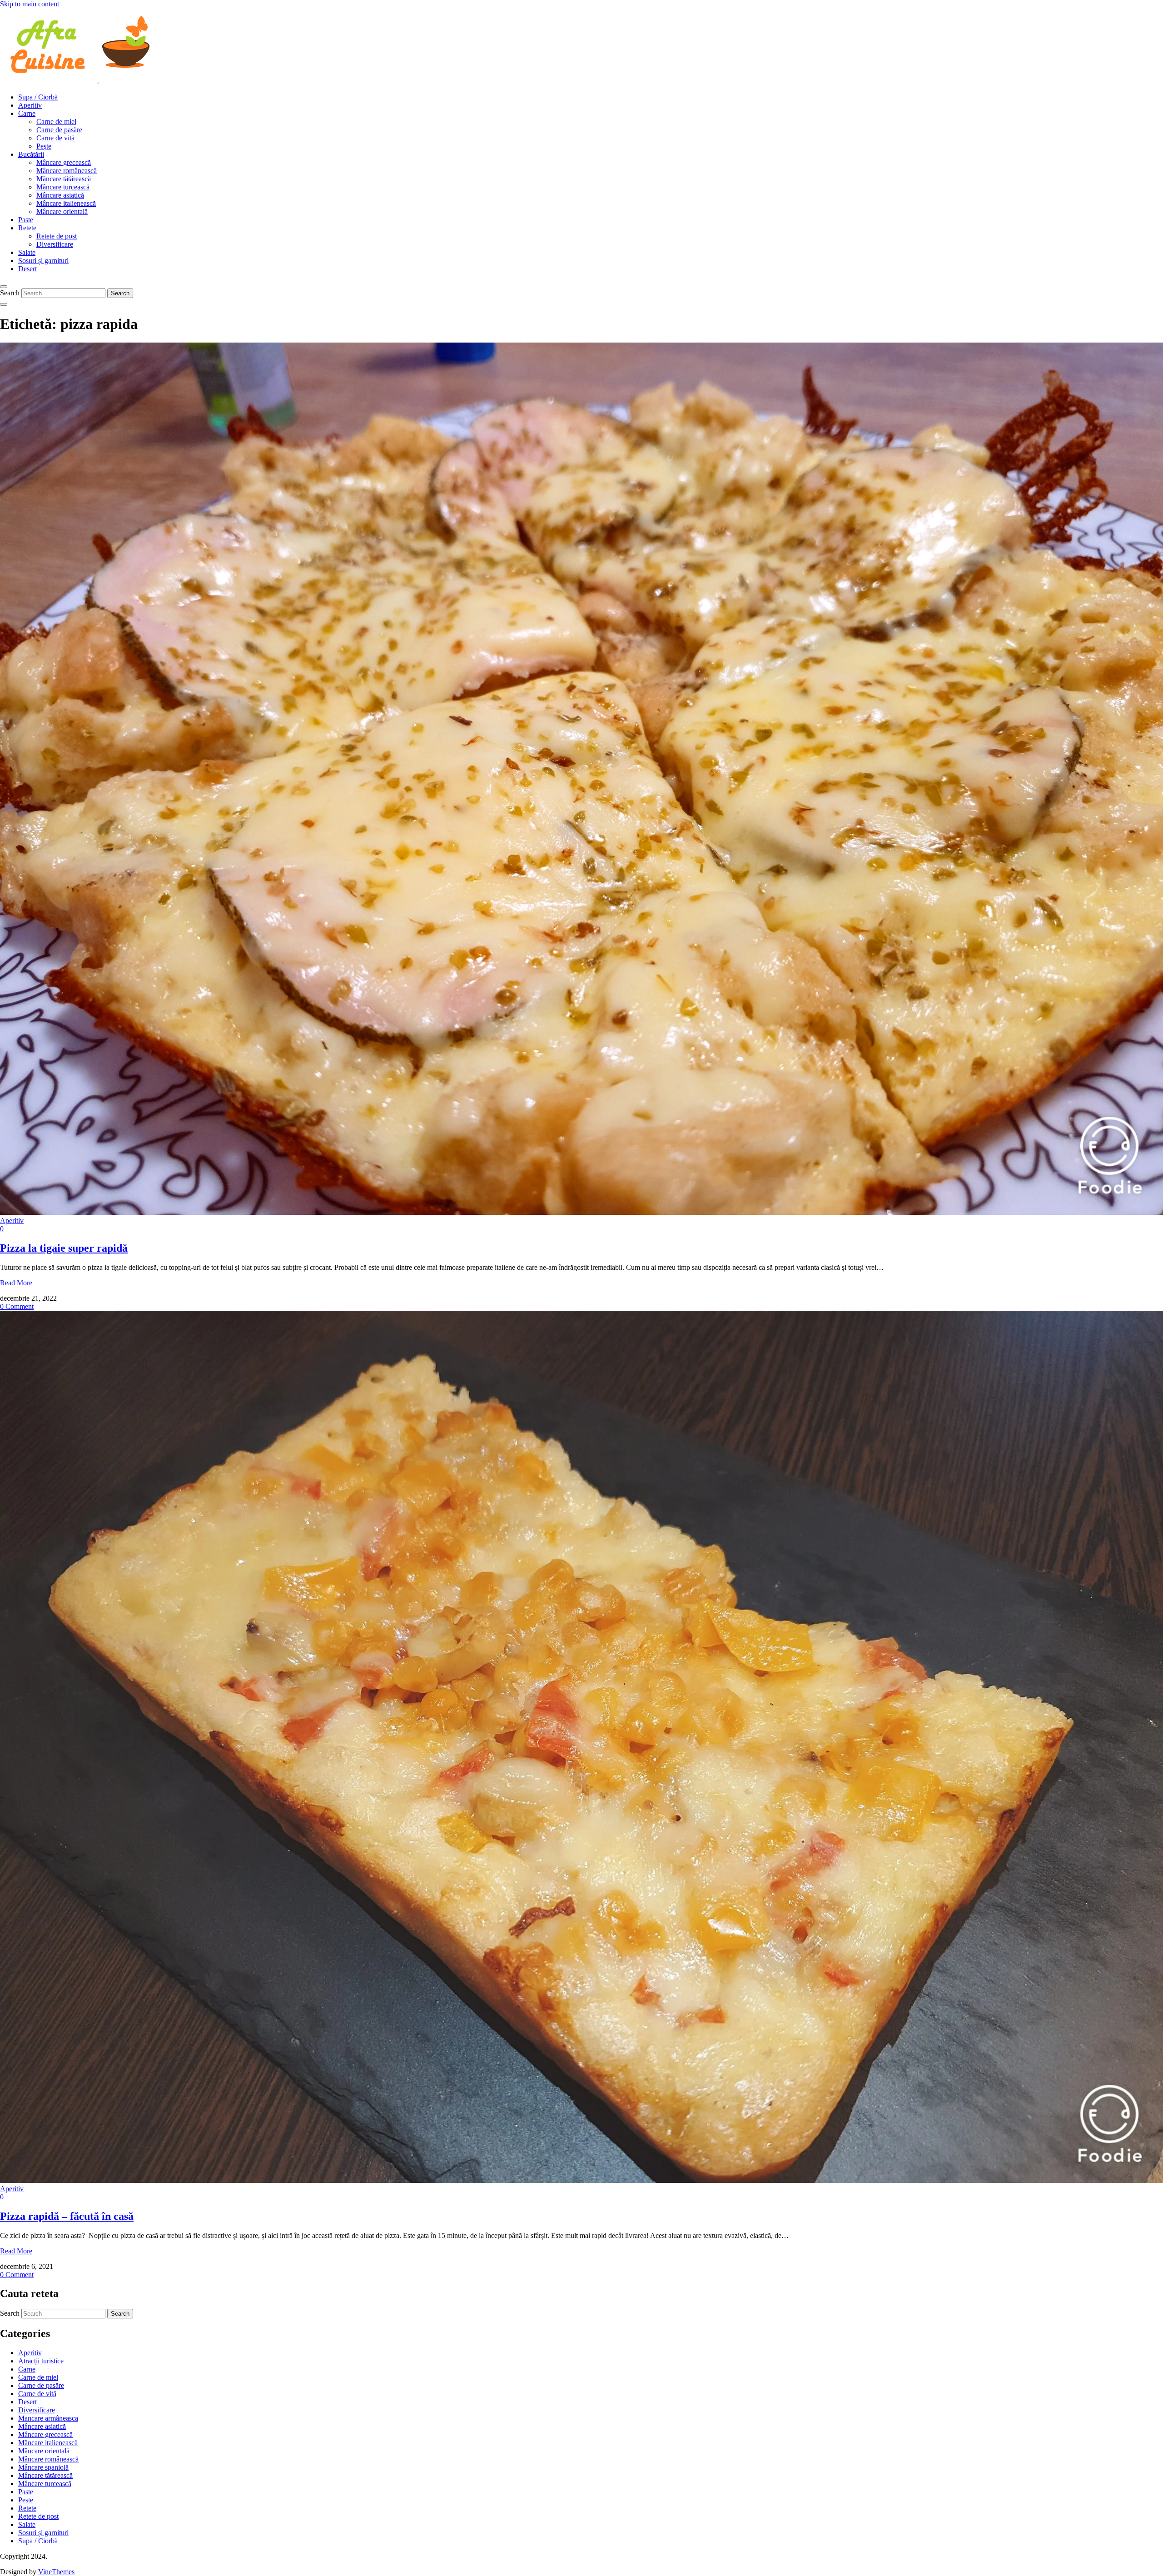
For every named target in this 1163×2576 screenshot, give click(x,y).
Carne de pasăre (59, 130)
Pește (44, 146)
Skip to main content (30, 4)
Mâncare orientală (62, 211)
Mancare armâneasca (48, 2418)
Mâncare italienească (66, 203)
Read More (16, 1283)
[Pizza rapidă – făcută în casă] (581, 2181)
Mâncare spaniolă (43, 2467)
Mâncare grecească (64, 162)
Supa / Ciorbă (38, 97)
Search (10, 293)
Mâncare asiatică (60, 195)
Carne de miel (56, 122)
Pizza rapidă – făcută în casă (67, 2216)
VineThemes (56, 2572)
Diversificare (55, 244)
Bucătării (31, 154)
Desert (27, 269)
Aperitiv (30, 105)
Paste (26, 220)
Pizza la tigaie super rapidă (64, 1248)
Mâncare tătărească (64, 179)
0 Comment (17, 1306)
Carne (27, 113)
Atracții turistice (41, 2361)
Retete (27, 228)
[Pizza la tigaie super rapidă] (581, 1212)
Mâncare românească (67, 171)
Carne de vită (55, 138)
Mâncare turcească (63, 187)
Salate (27, 252)
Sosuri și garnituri (43, 261)
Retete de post (57, 236)
